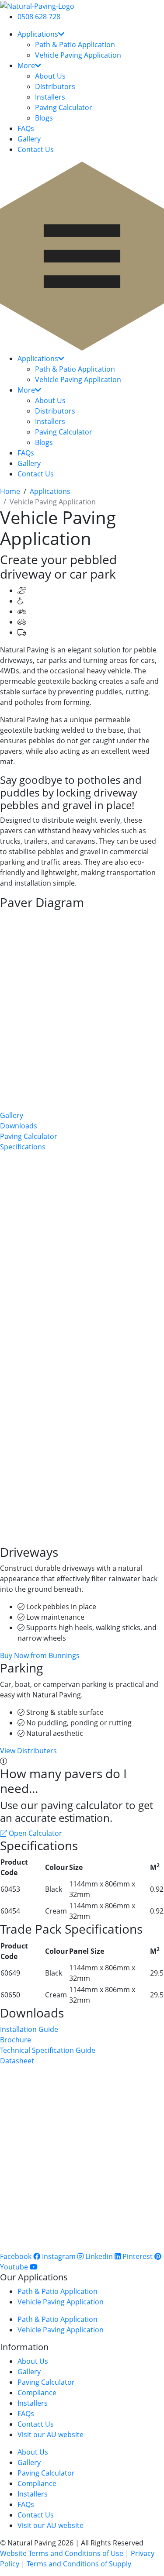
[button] (82, 257)
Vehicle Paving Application (78, 55)
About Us (50, 76)
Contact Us (36, 149)
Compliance (37, 2393)
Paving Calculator (64, 107)
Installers (50, 97)
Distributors (55, 86)
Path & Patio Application (75, 45)
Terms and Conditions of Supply (79, 2564)
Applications (38, 34)
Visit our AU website (51, 2435)
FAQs (26, 128)
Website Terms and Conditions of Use (62, 2553)
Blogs (44, 118)
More (26, 66)
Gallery (29, 139)
